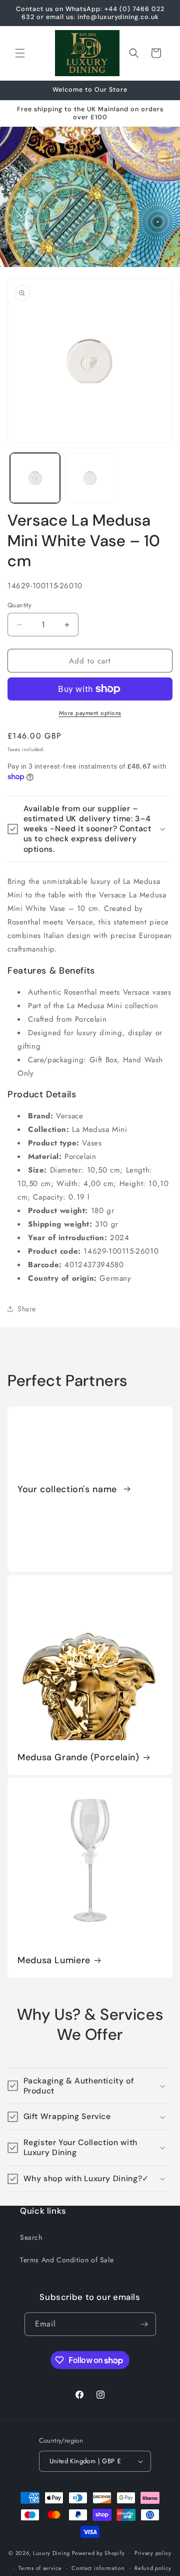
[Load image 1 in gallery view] (35, 478)
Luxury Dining (51, 2552)
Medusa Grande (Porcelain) (78, 1758)
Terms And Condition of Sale (67, 2260)
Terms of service (40, 2568)
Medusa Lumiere (54, 1960)
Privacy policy (153, 2553)
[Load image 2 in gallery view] (90, 478)
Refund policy (153, 2568)
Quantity (19, 605)
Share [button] (27, 1309)
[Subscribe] (144, 2324)
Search (31, 2237)
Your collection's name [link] (69, 1489)
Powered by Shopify (98, 2552)
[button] (20, 53)
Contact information (98, 2568)
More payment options (90, 713)
